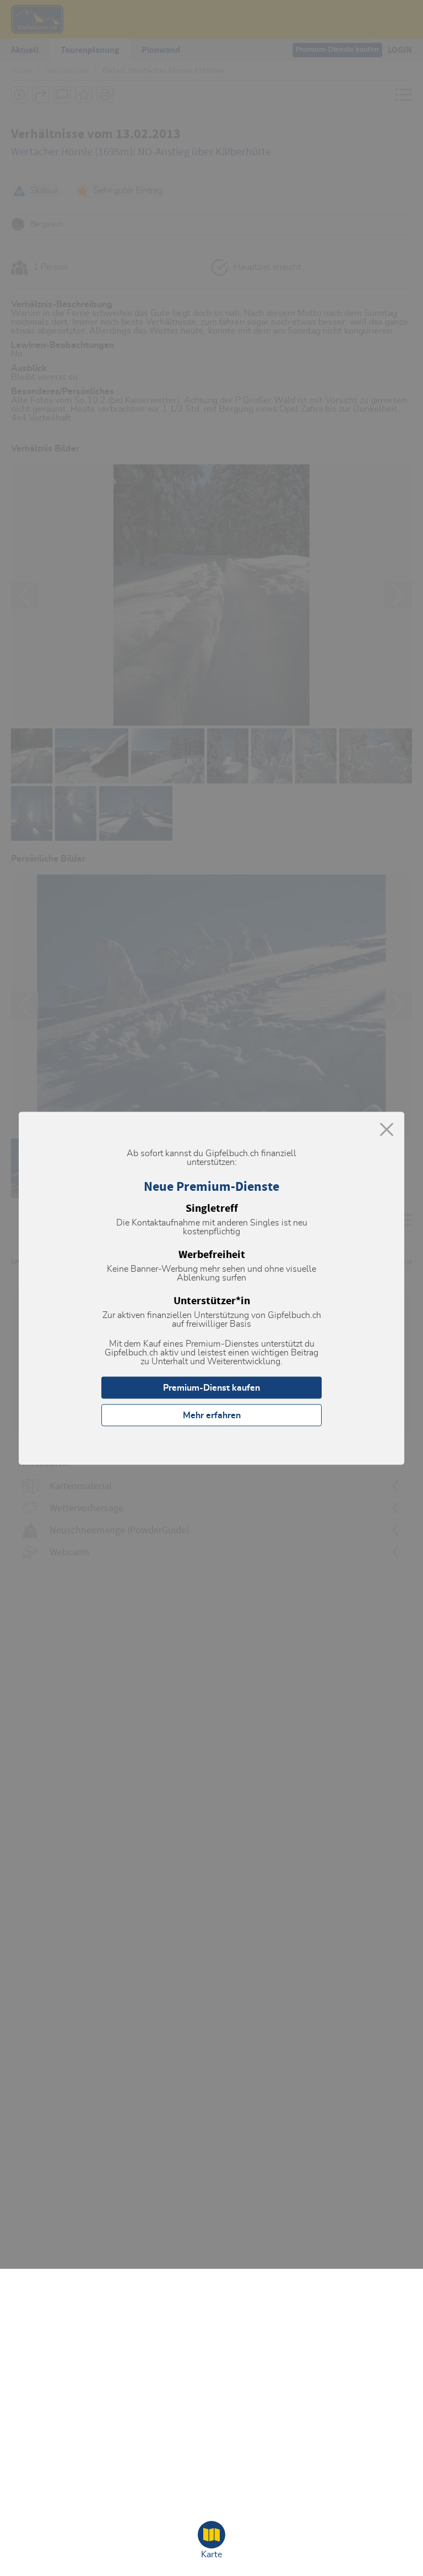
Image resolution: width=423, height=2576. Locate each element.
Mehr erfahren (212, 1415)
